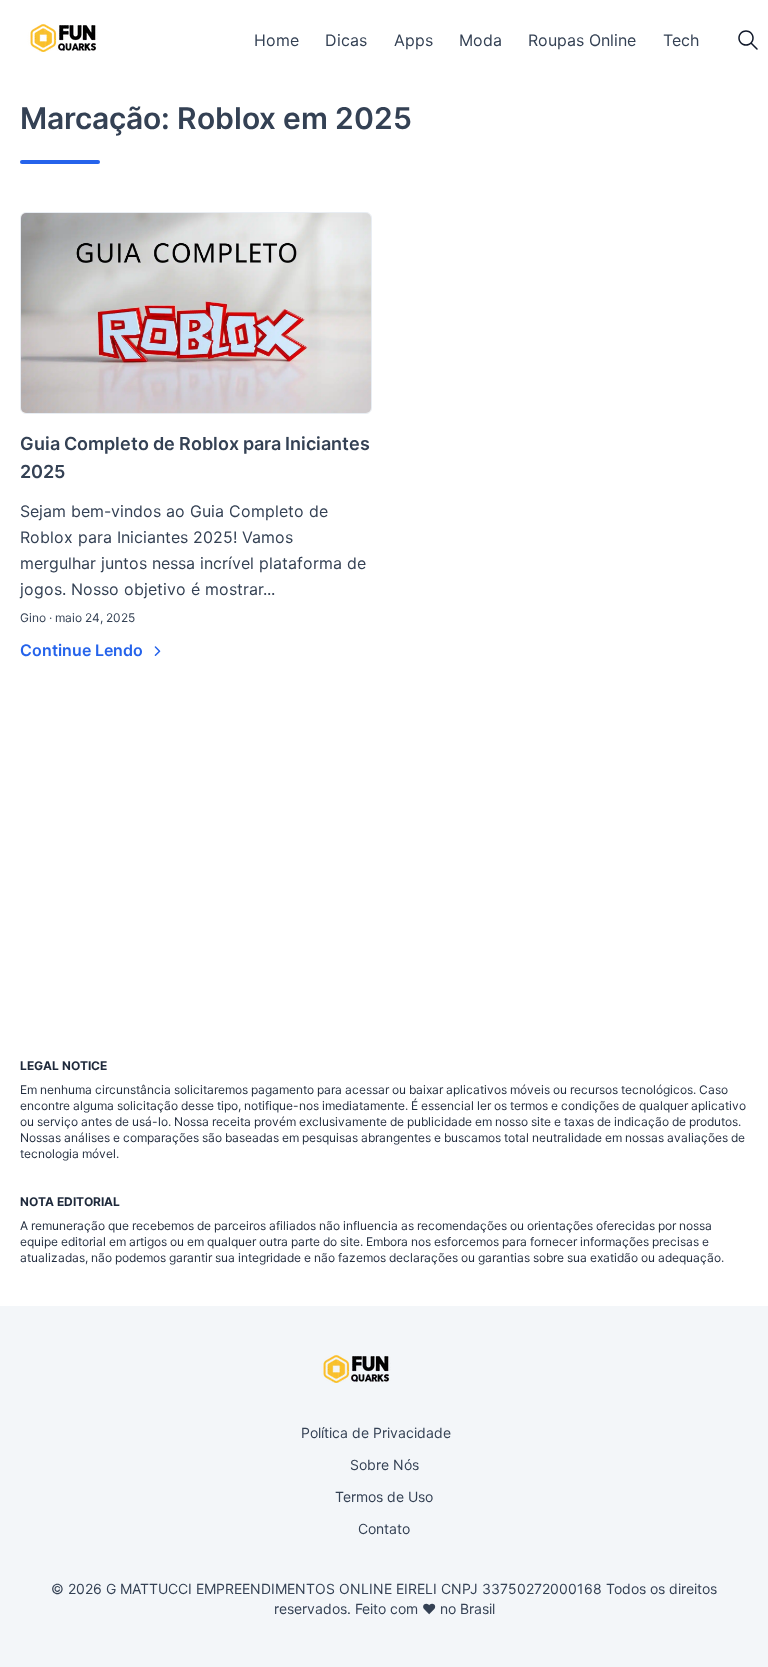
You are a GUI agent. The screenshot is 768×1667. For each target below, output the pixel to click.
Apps (413, 40)
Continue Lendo (83, 650)
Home (276, 40)
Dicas (346, 40)
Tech (681, 40)
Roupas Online (582, 40)
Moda (480, 40)
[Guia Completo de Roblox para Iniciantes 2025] (196, 313)
